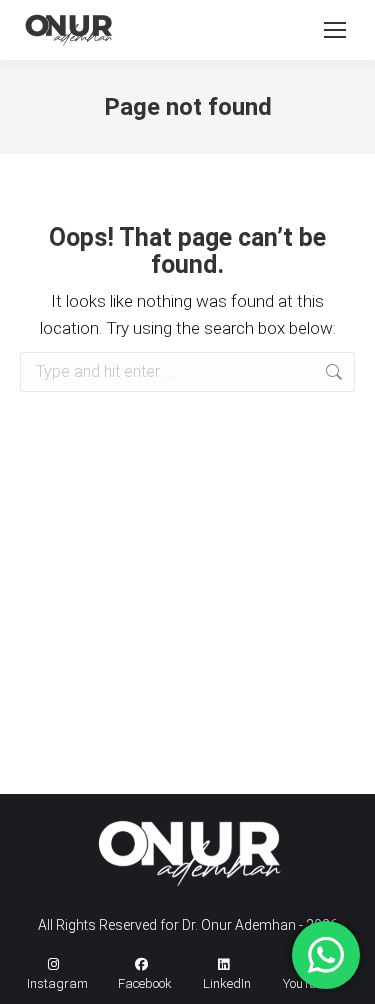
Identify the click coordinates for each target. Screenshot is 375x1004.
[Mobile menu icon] (335, 30)
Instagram (57, 983)
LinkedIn (227, 983)
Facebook (145, 983)
